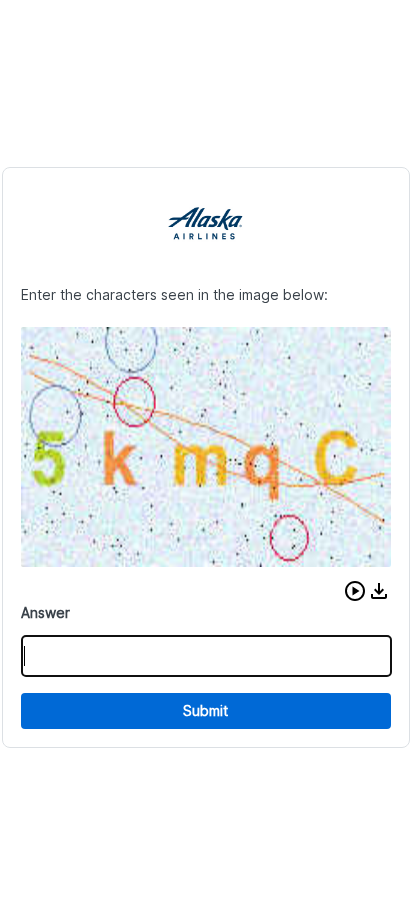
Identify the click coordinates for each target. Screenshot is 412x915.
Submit (205, 710)
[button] (355, 591)
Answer (45, 612)
